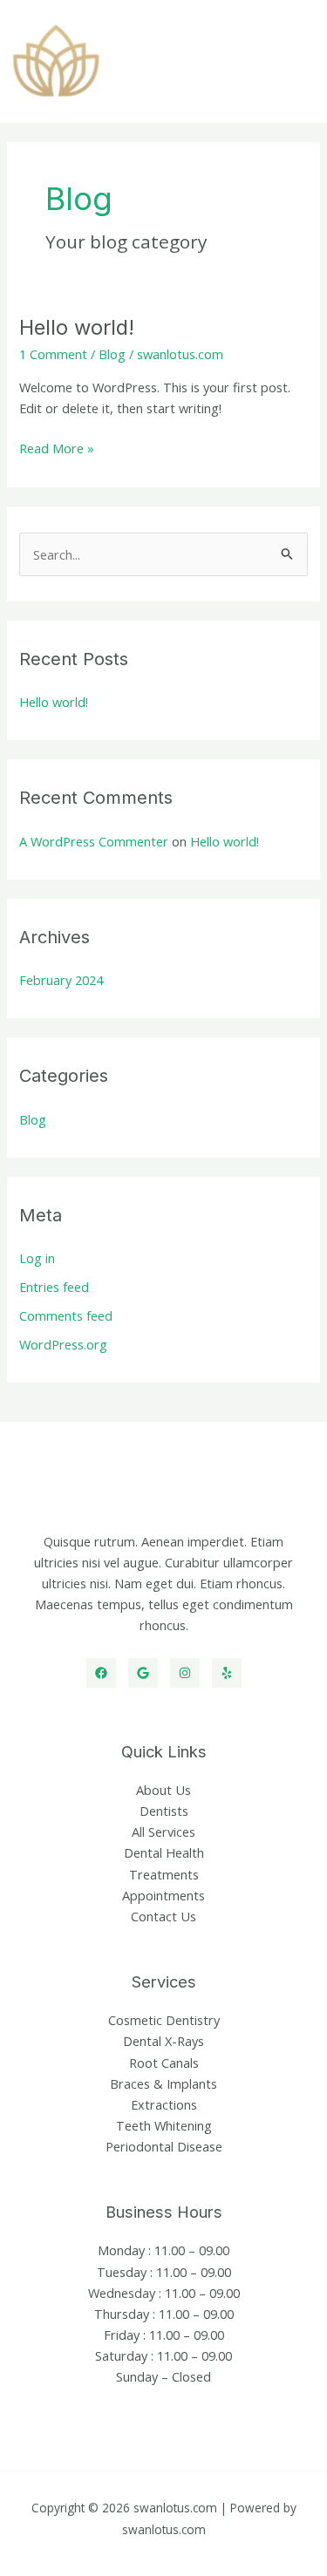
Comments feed (66, 1315)
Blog (112, 354)
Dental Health (164, 1852)
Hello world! (77, 327)
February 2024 (61, 980)
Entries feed (54, 1287)
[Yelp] (227, 1673)
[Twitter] (143, 1673)
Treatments (164, 1874)
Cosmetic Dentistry (164, 2020)
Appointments (163, 1895)
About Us (163, 1790)
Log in (37, 1258)
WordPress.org (63, 1344)
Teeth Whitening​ (164, 2125)
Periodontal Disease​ (164, 2146)
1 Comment (53, 354)
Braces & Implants (163, 2083)
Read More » (57, 449)
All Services (163, 1832)
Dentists (164, 1811)
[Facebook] (101, 1673)
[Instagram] (185, 1673)
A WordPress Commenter (94, 841)
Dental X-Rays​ (163, 2041)
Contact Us (163, 1916)
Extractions (164, 2104)
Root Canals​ (164, 2063)
